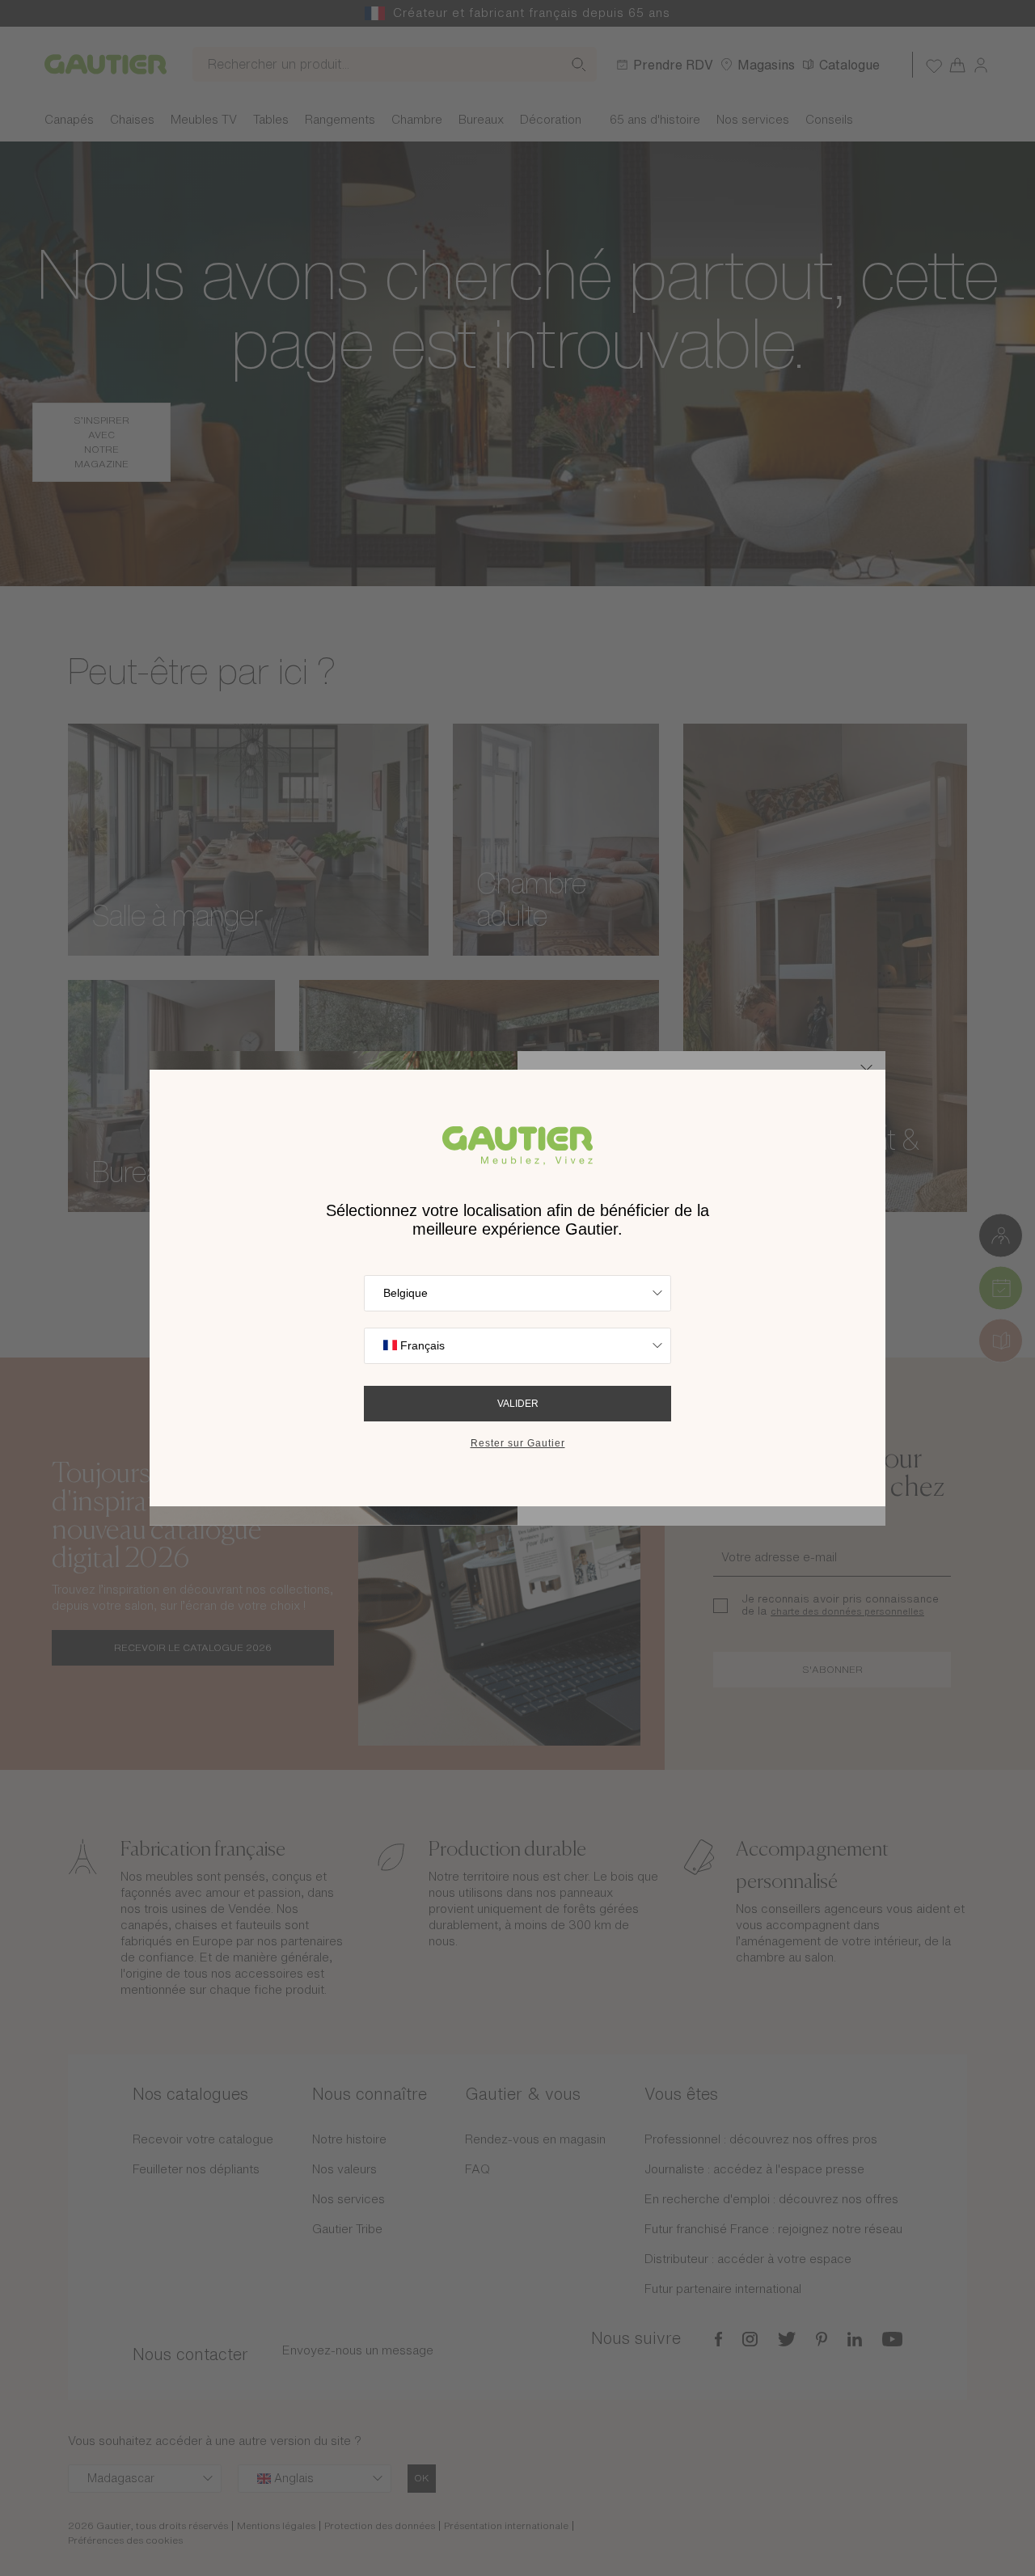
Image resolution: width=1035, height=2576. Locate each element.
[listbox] (517, 1293)
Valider (518, 1404)
